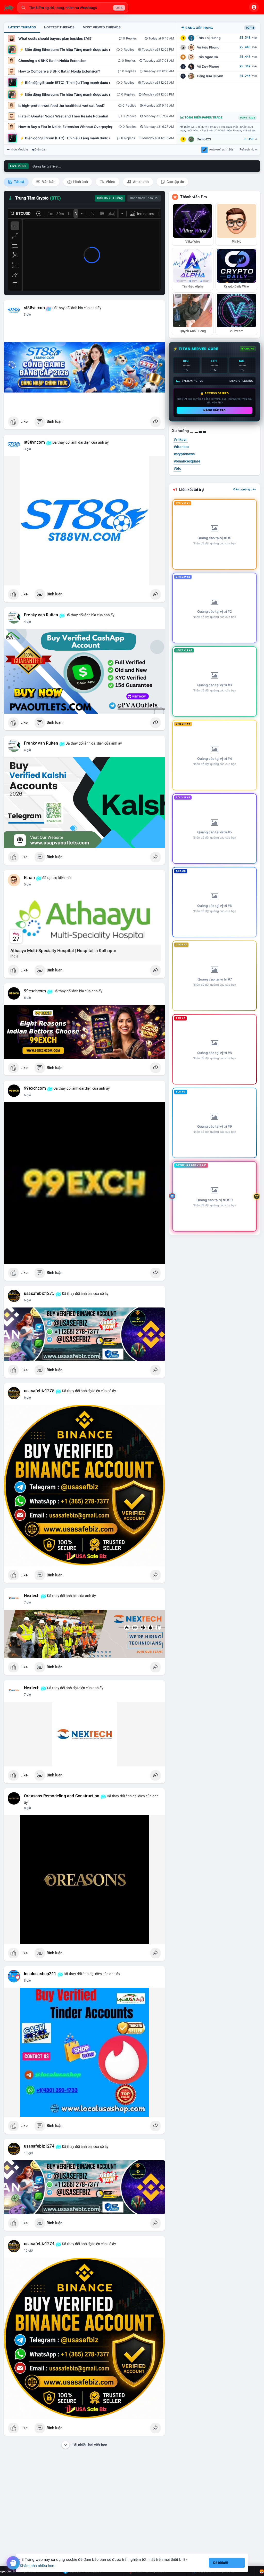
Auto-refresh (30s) (222, 149)
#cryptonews (184, 454)
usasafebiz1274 (39, 2146)
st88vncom (34, 308)
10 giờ (28, 2153)
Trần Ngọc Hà (207, 57)
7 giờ (27, 1602)
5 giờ (27, 884)
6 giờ (27, 998)
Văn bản (48, 182)
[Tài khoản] (254, 7)
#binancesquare (187, 461)
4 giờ (27, 622)
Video (110, 182)
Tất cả (19, 182)
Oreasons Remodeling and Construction (62, 1796)
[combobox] (73, 8)
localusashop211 (40, 1974)
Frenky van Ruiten (41, 615)
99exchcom (35, 991)
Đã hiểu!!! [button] (221, 2563)
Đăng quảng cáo (245, 489)
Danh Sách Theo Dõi (144, 198)
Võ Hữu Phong (208, 47)
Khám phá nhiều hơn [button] (37, 2566)
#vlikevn (181, 440)
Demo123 (204, 139)
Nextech (32, 1596)
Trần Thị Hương (209, 38)
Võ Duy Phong (208, 66)
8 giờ (27, 1808)
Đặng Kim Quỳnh (210, 76)
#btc (177, 468)
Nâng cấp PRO (214, 410)
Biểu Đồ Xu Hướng (110, 198)
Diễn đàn (41, 149)
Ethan (29, 878)
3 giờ (27, 315)
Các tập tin (175, 182)
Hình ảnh (80, 182)
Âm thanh (141, 182)
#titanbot (181, 447)
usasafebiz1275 (39, 1294)
